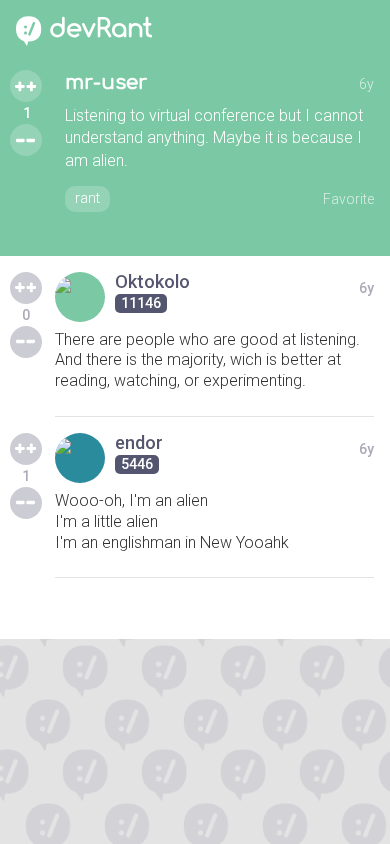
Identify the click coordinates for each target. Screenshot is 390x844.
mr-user (106, 82)
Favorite (348, 199)
